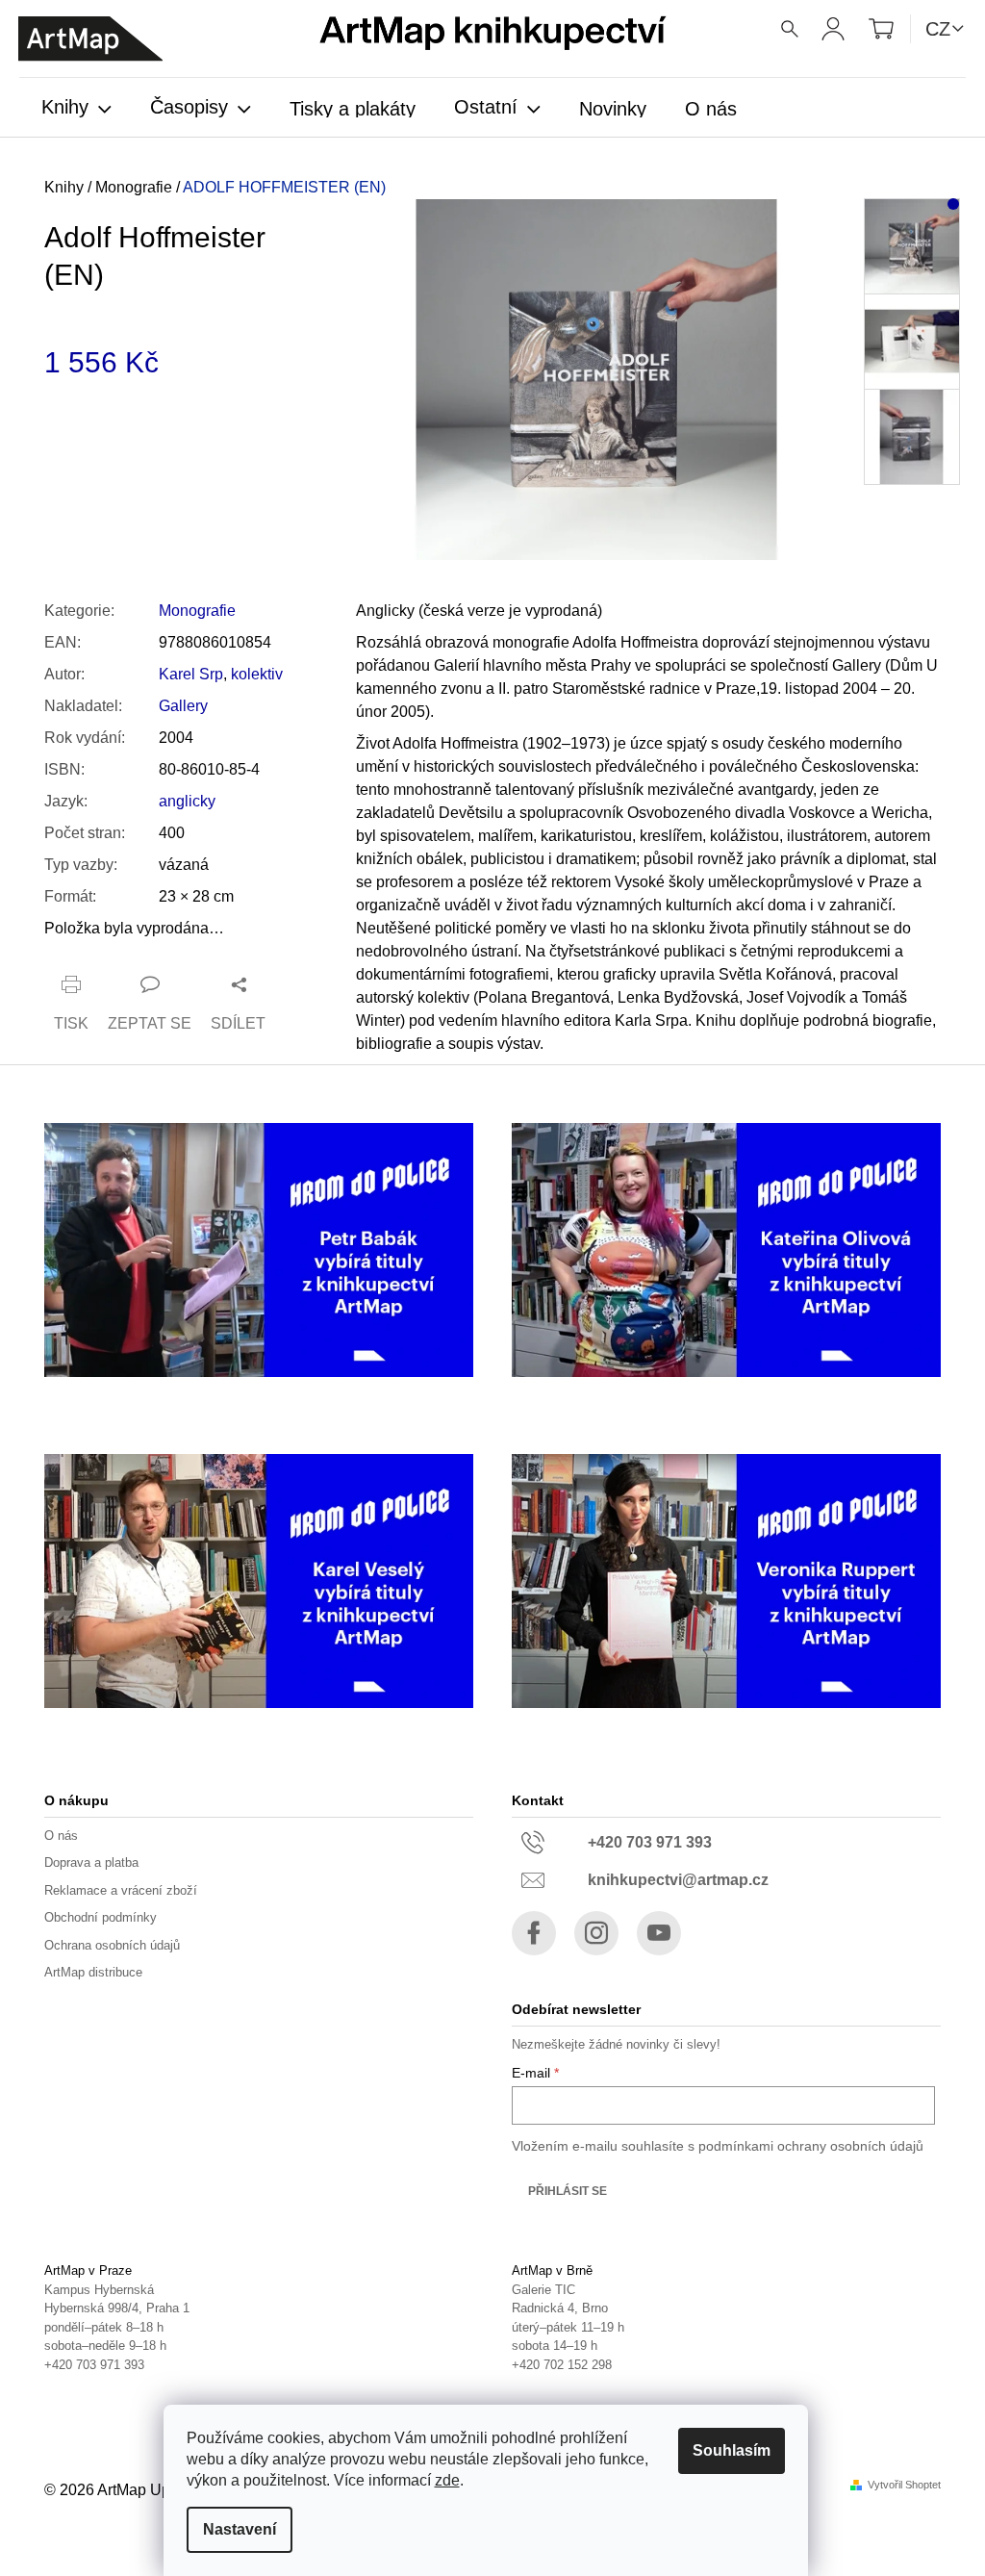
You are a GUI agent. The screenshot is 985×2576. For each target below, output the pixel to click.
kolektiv (257, 674)
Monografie (197, 611)
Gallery (183, 706)
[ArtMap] (90, 39)
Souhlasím (732, 2450)
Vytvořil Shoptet (904, 2485)
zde (447, 2480)
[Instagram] (596, 1933)
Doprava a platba (91, 1862)
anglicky (187, 801)
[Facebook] (534, 1933)
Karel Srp (191, 674)
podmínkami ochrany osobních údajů (811, 2146)
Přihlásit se (568, 2191)
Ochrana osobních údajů (112, 1945)
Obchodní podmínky (101, 1917)
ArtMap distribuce (93, 1972)
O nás (61, 1836)
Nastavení (240, 2529)
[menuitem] (76, 109)
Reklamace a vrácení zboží (121, 1890)
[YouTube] (659, 1933)
